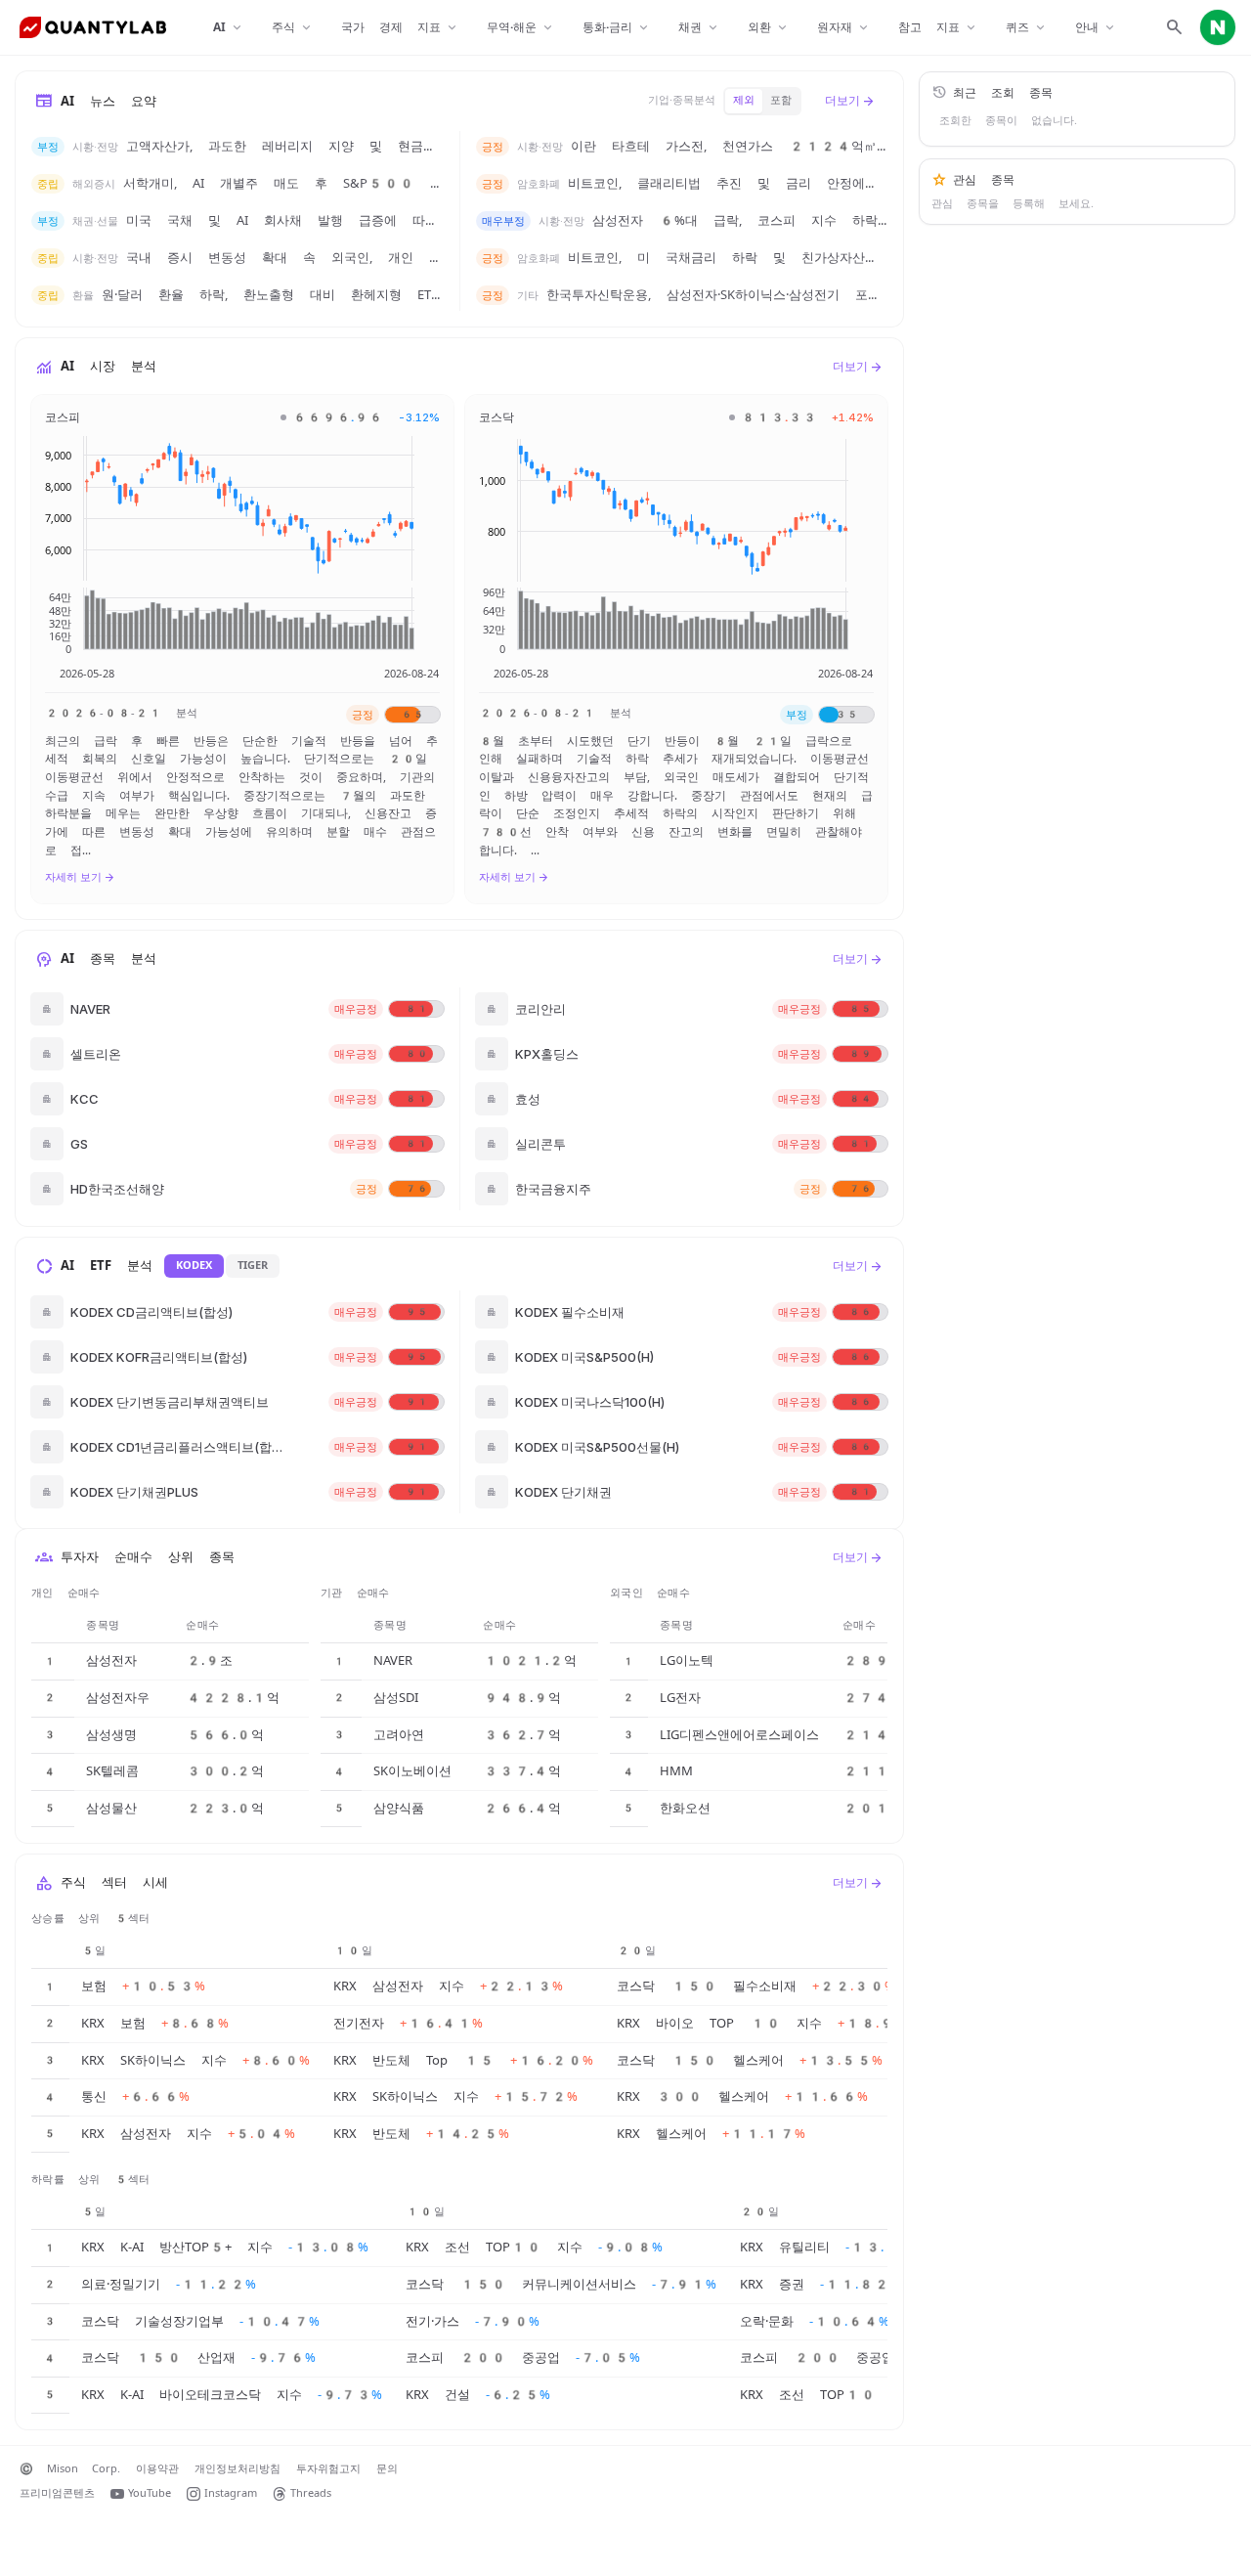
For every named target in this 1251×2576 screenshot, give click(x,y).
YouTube (150, 2493)
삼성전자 (111, 1660)
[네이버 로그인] (1218, 27)
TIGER (253, 1266)
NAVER (393, 1660)
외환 (769, 28)
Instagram (231, 2493)
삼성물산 (111, 1808)
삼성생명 (111, 1735)
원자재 (844, 28)
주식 (293, 28)
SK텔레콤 (112, 1771)
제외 (744, 100)
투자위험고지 (328, 2469)
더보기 (850, 101)
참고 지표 (938, 28)
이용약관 (157, 2469)
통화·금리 (617, 28)
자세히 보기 (80, 877)
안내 (1096, 28)
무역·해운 (521, 28)
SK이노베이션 (412, 1771)
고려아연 (399, 1735)
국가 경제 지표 (400, 28)
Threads (311, 2493)
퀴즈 (1027, 28)
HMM (676, 1771)
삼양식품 (399, 1808)
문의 (387, 2469)
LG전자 (680, 1698)
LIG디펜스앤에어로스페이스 (739, 1735)
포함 (781, 100)
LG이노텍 (687, 1660)
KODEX (194, 1266)
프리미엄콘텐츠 (57, 2493)
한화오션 (685, 1808)
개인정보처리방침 (237, 2469)
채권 (699, 28)
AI (229, 28)
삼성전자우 (118, 1698)
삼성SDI (396, 1698)
